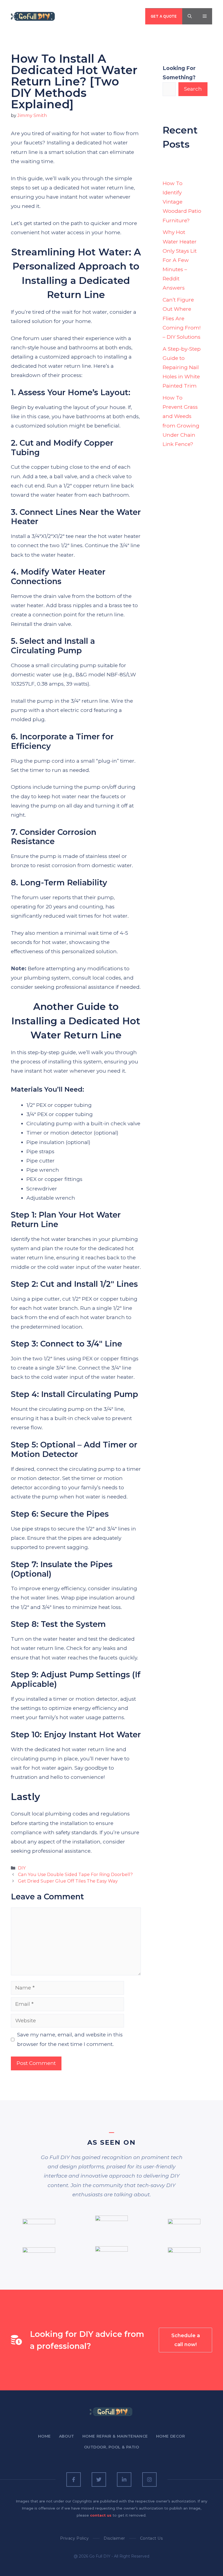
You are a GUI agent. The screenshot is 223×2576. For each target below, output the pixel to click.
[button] (190, 16)
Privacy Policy (74, 2538)
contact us (101, 2515)
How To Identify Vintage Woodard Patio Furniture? (182, 202)
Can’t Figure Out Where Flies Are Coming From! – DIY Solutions (182, 318)
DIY (22, 1868)
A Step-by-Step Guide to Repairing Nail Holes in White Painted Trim (182, 367)
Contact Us (151, 2538)
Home (44, 2436)
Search (193, 89)
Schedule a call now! (186, 2340)
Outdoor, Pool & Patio (112, 2447)
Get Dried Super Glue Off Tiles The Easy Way (68, 1881)
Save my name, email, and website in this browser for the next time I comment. (70, 2039)
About (67, 2436)
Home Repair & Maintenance (115, 2436)
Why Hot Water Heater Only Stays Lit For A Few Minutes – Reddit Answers (180, 260)
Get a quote (164, 16)
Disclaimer (114, 2538)
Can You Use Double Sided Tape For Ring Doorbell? (75, 1874)
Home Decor (171, 2436)
